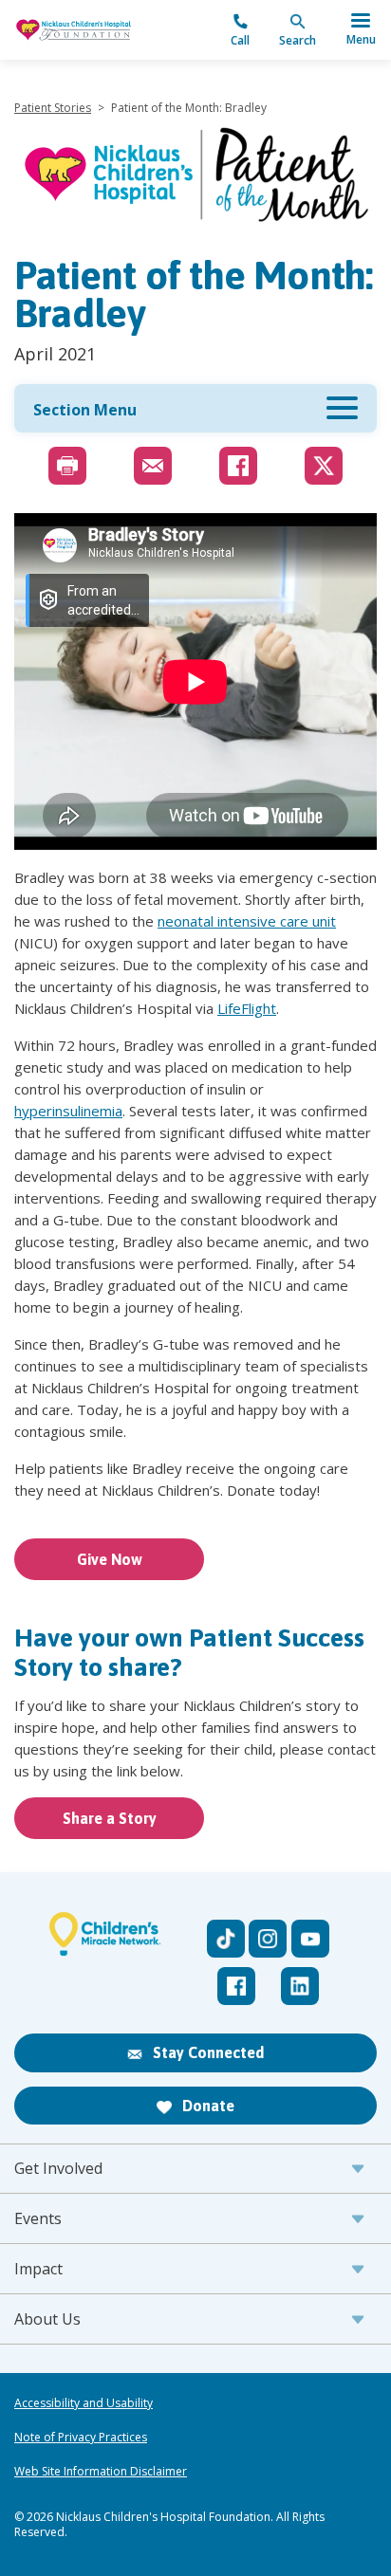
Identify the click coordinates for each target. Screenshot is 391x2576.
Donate (206, 2106)
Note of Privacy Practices (81, 2438)
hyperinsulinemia (68, 1111)
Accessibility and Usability (84, 2403)
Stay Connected (206, 2052)
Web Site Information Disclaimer (101, 2472)
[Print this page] (67, 466)
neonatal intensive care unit (247, 921)
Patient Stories (53, 108)
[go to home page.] (105, 29)
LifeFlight (247, 1008)
